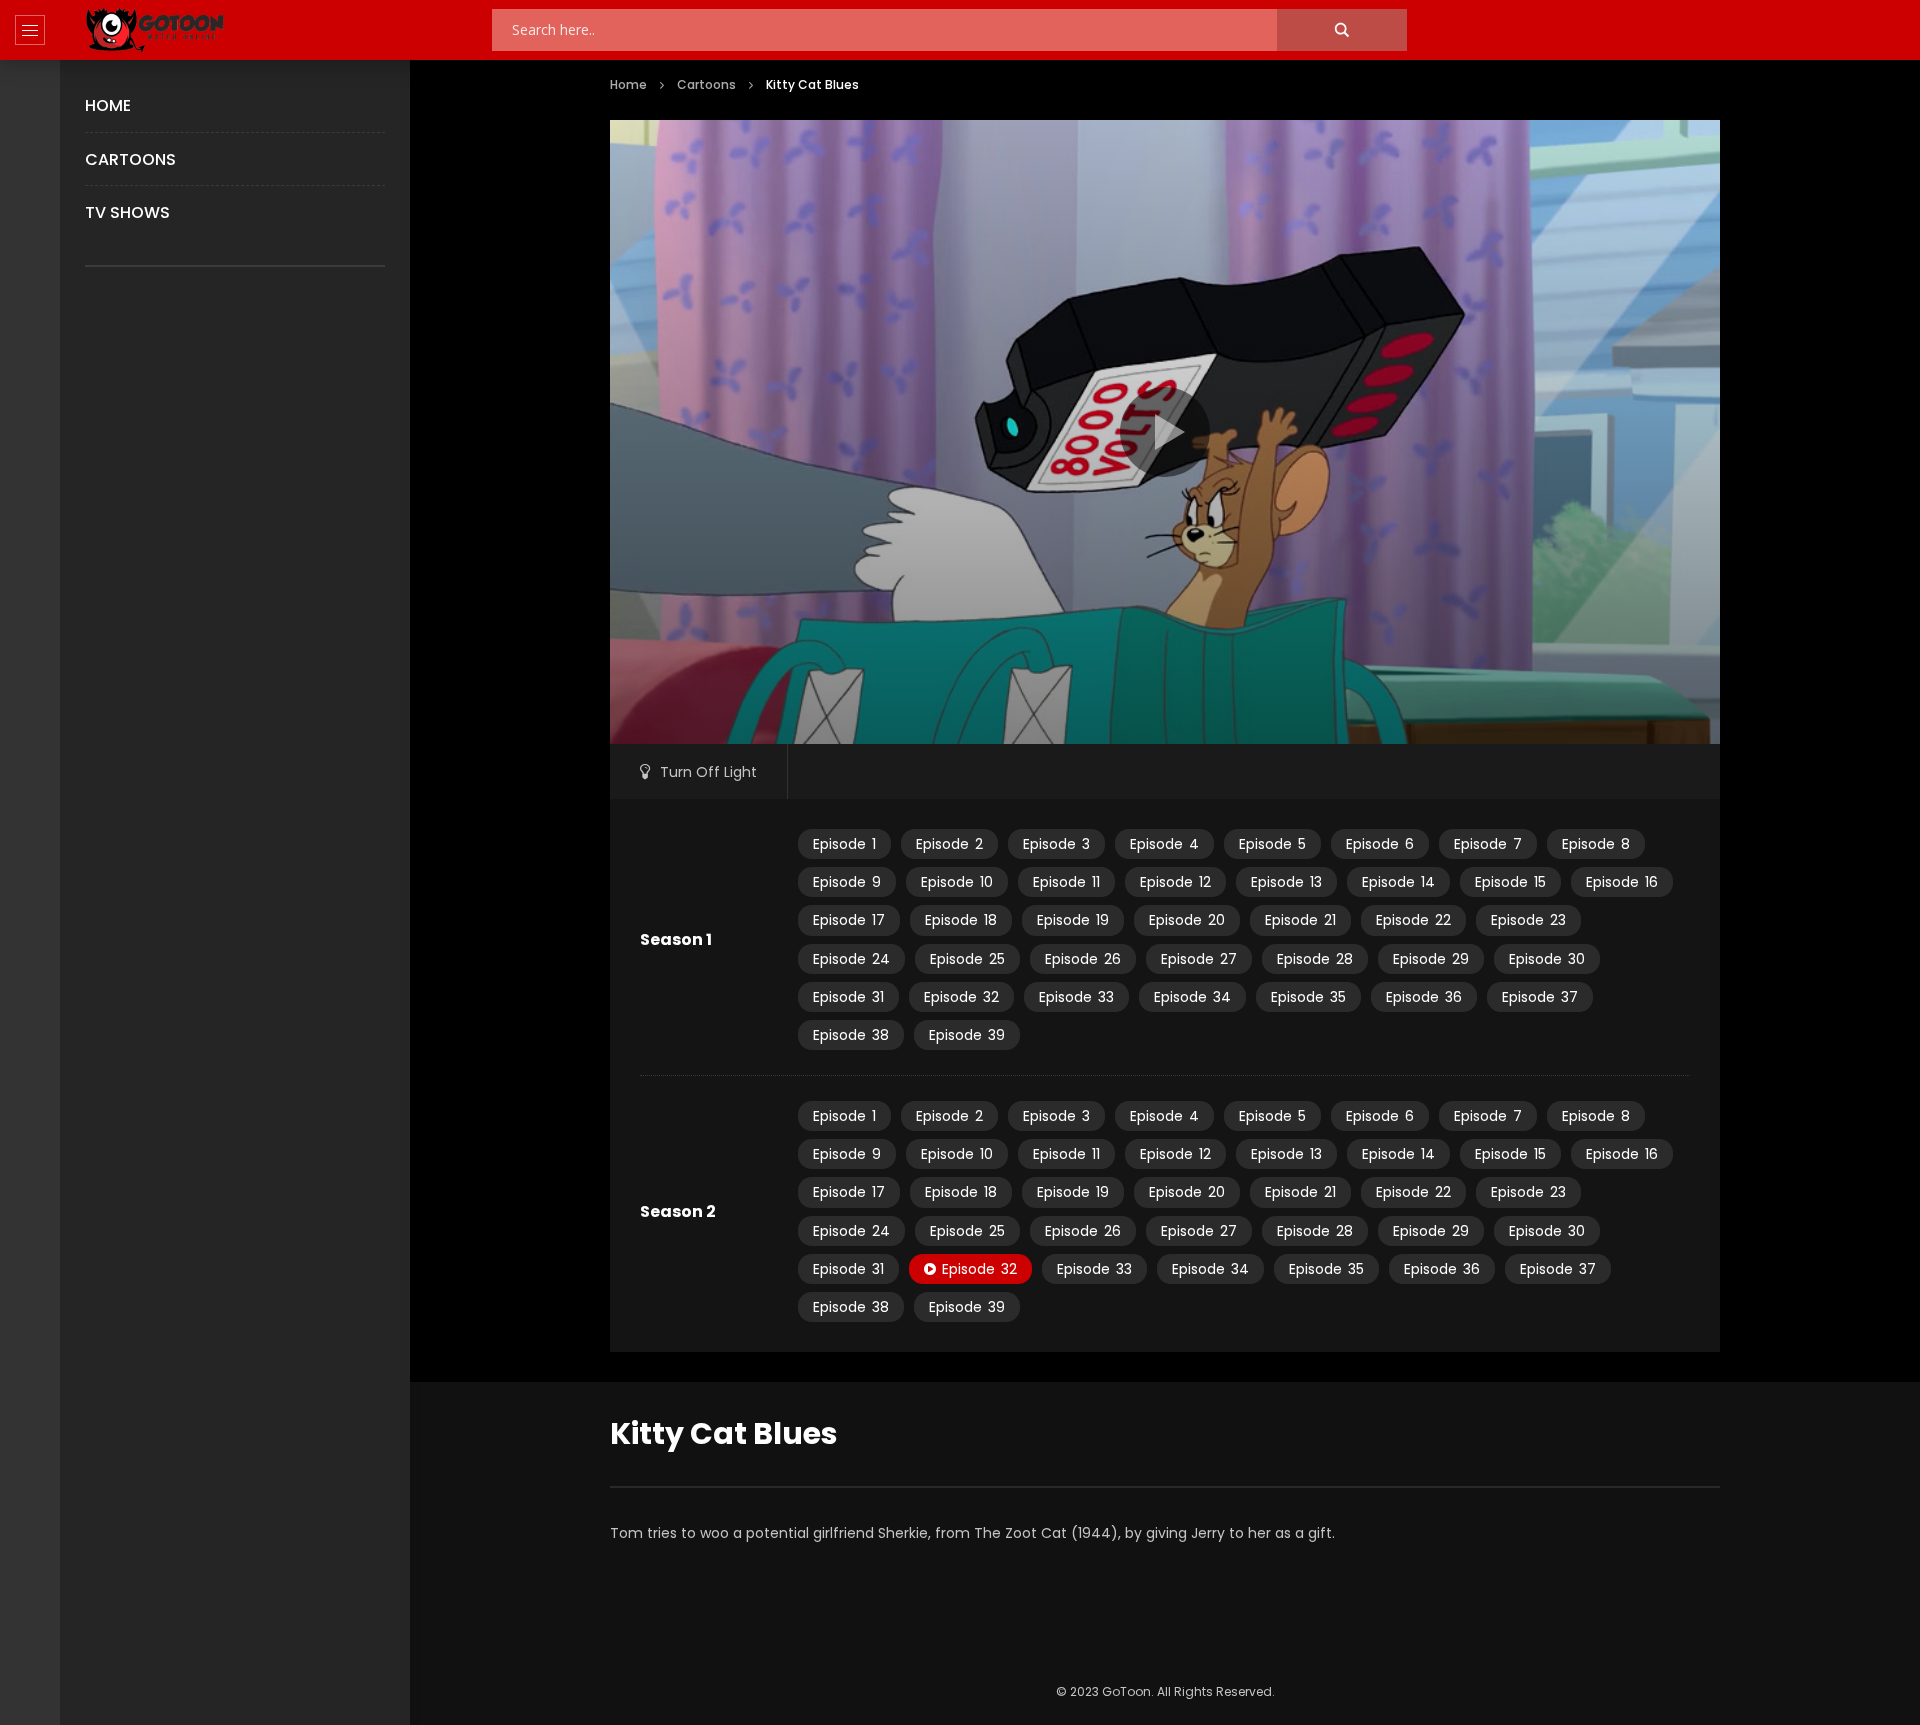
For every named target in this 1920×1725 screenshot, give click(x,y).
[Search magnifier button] (1342, 30)
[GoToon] (155, 30)
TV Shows (127, 212)
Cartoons (130, 159)
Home (108, 105)
